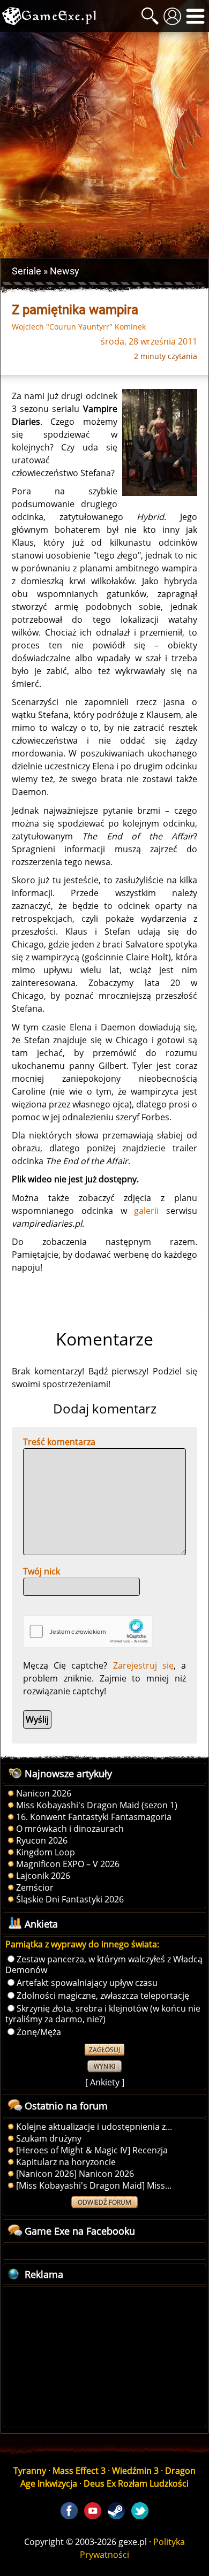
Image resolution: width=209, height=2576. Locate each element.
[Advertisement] (104, 145)
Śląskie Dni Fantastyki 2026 (70, 1899)
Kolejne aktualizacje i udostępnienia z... (94, 2127)
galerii (146, 1211)
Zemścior (35, 1887)
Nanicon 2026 (44, 1793)
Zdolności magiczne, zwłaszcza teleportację (103, 1996)
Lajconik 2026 (43, 1876)
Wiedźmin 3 (135, 2471)
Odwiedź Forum (104, 2202)
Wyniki (104, 2066)
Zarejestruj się (143, 1665)
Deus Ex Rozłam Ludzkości (136, 2483)
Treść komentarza (59, 1442)
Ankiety (105, 2082)
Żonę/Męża (39, 2032)
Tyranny (30, 2471)
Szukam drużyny (49, 2138)
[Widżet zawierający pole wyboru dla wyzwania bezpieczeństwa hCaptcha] (88, 1631)
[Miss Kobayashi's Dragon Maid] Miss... (94, 2185)
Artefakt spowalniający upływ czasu (87, 1983)
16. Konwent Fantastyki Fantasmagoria (94, 1817)
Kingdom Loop (46, 1852)
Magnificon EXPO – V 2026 (68, 1864)
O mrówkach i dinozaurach (70, 1829)
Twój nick (42, 1571)
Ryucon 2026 (42, 1840)
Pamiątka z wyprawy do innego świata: (82, 1944)
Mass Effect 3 (79, 2471)
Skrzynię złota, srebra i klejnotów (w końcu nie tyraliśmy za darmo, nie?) (103, 2014)
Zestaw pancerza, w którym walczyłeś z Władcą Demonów (104, 1965)
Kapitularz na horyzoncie (66, 2162)
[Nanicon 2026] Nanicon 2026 (75, 2174)
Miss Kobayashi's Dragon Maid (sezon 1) (97, 1805)
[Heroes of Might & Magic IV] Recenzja (92, 2150)
